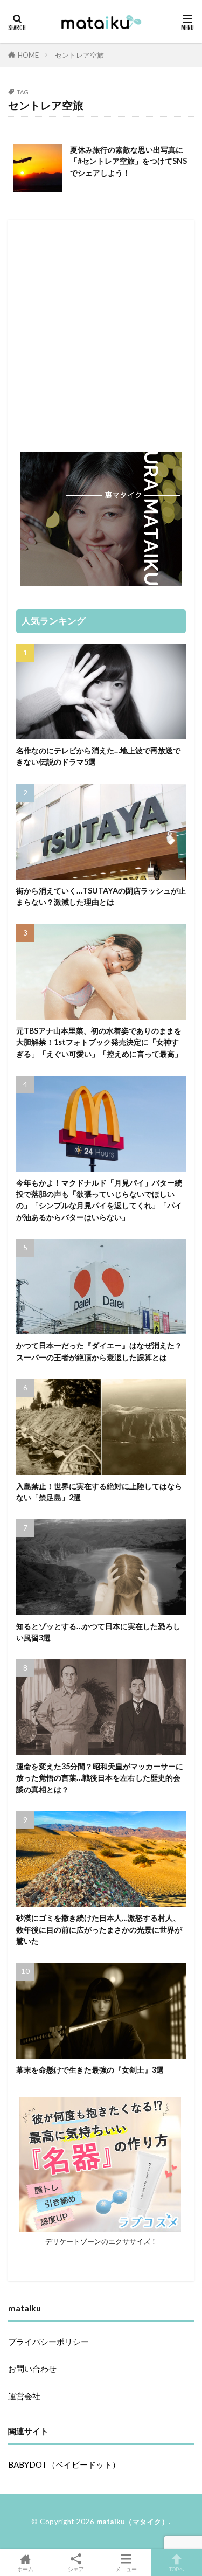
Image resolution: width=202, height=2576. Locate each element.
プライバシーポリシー (48, 2342)
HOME (28, 55)
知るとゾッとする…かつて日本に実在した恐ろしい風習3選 (98, 1632)
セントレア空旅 (79, 55)
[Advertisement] (101, 329)
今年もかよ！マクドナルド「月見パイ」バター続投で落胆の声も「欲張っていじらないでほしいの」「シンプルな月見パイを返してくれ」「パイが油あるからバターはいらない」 (99, 1200)
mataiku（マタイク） (133, 2522)
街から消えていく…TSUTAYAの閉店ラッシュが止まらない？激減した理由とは (101, 896)
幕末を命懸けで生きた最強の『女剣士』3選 (90, 2070)
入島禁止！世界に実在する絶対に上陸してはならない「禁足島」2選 (99, 1492)
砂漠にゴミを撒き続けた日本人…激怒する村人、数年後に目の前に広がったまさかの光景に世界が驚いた (99, 1929)
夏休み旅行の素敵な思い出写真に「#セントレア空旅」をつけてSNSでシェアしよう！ (128, 161)
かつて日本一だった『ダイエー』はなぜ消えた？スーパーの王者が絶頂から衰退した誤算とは (99, 1351)
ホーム (25, 2569)
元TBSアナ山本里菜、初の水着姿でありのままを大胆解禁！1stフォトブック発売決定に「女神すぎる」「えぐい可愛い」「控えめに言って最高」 (99, 1042)
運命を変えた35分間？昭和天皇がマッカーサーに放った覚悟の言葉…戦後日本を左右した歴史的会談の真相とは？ (100, 1778)
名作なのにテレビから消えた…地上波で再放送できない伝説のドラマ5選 (98, 756)
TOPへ (177, 2569)
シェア (76, 2569)
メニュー (126, 2569)
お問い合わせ (32, 2369)
